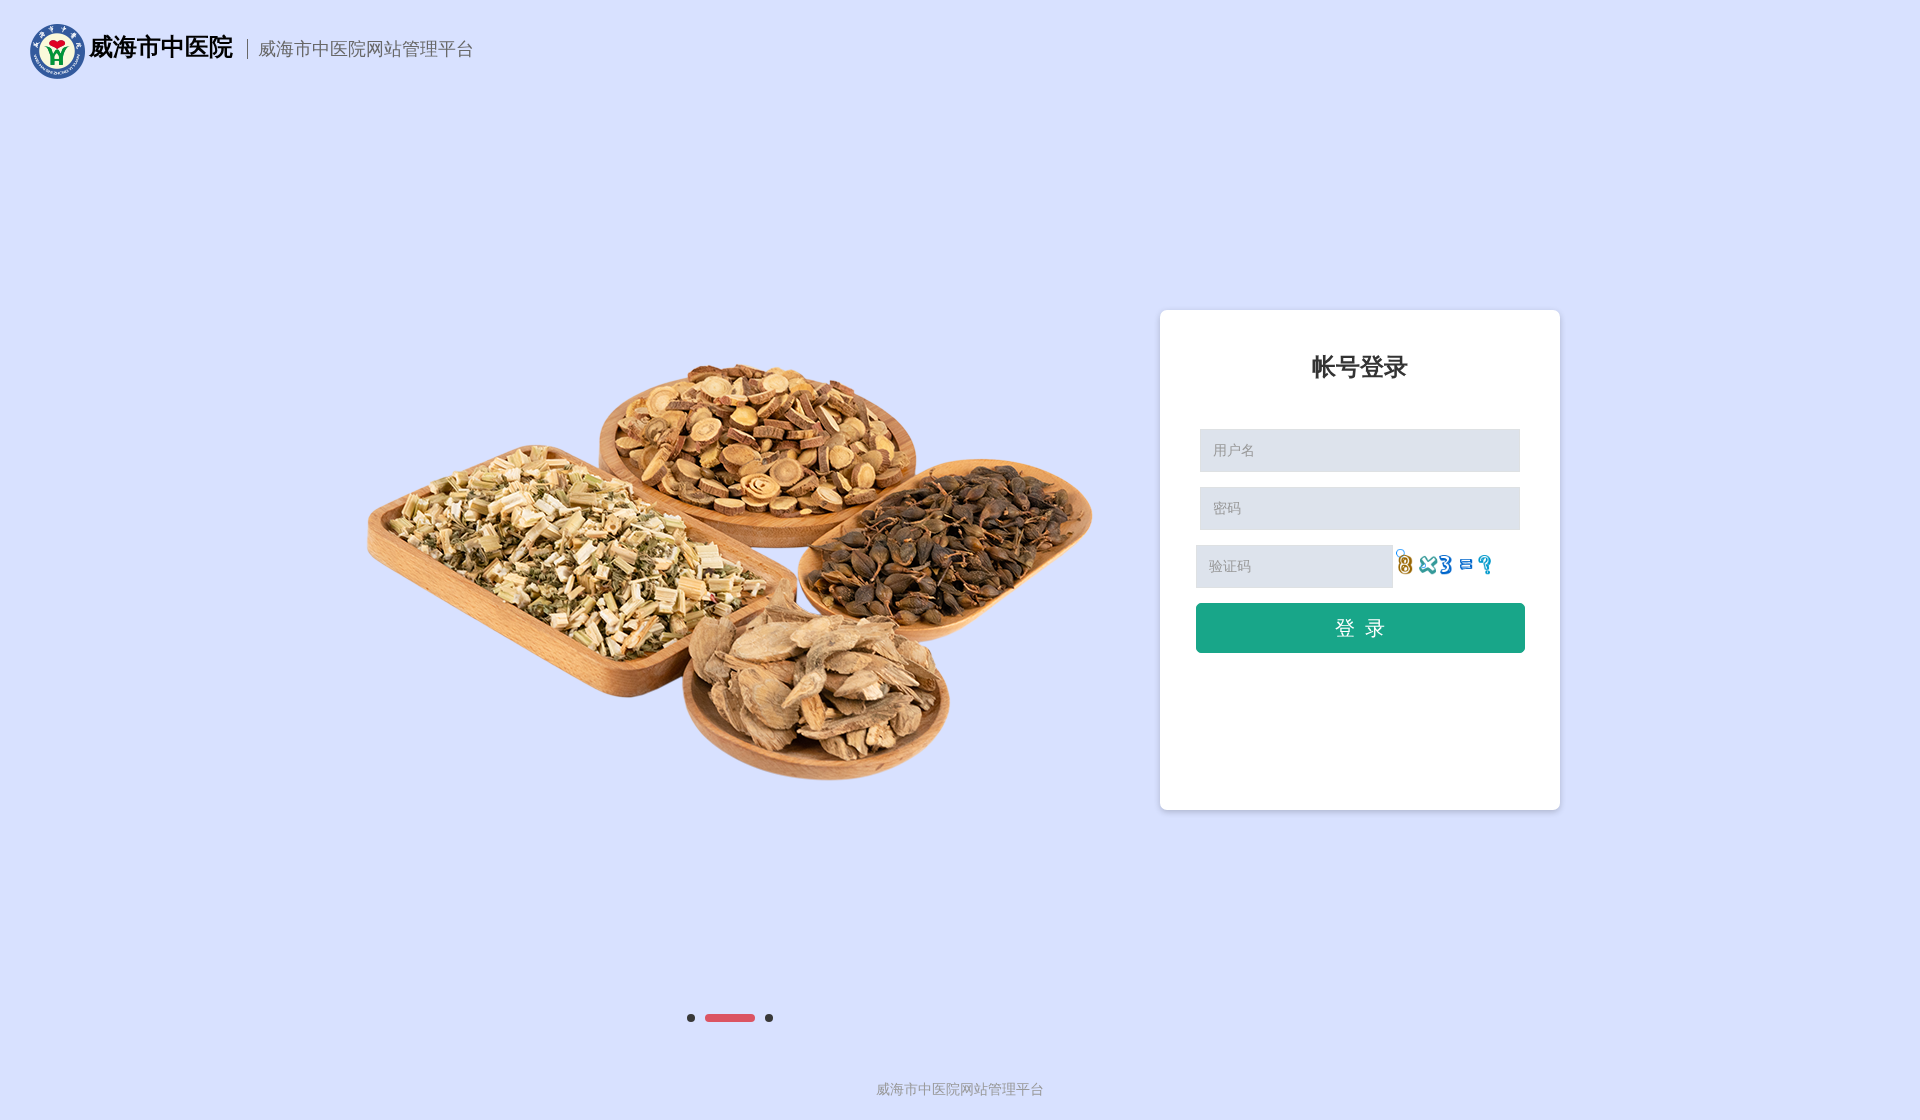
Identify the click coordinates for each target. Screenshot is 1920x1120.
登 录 (1360, 628)
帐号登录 (1360, 367)
